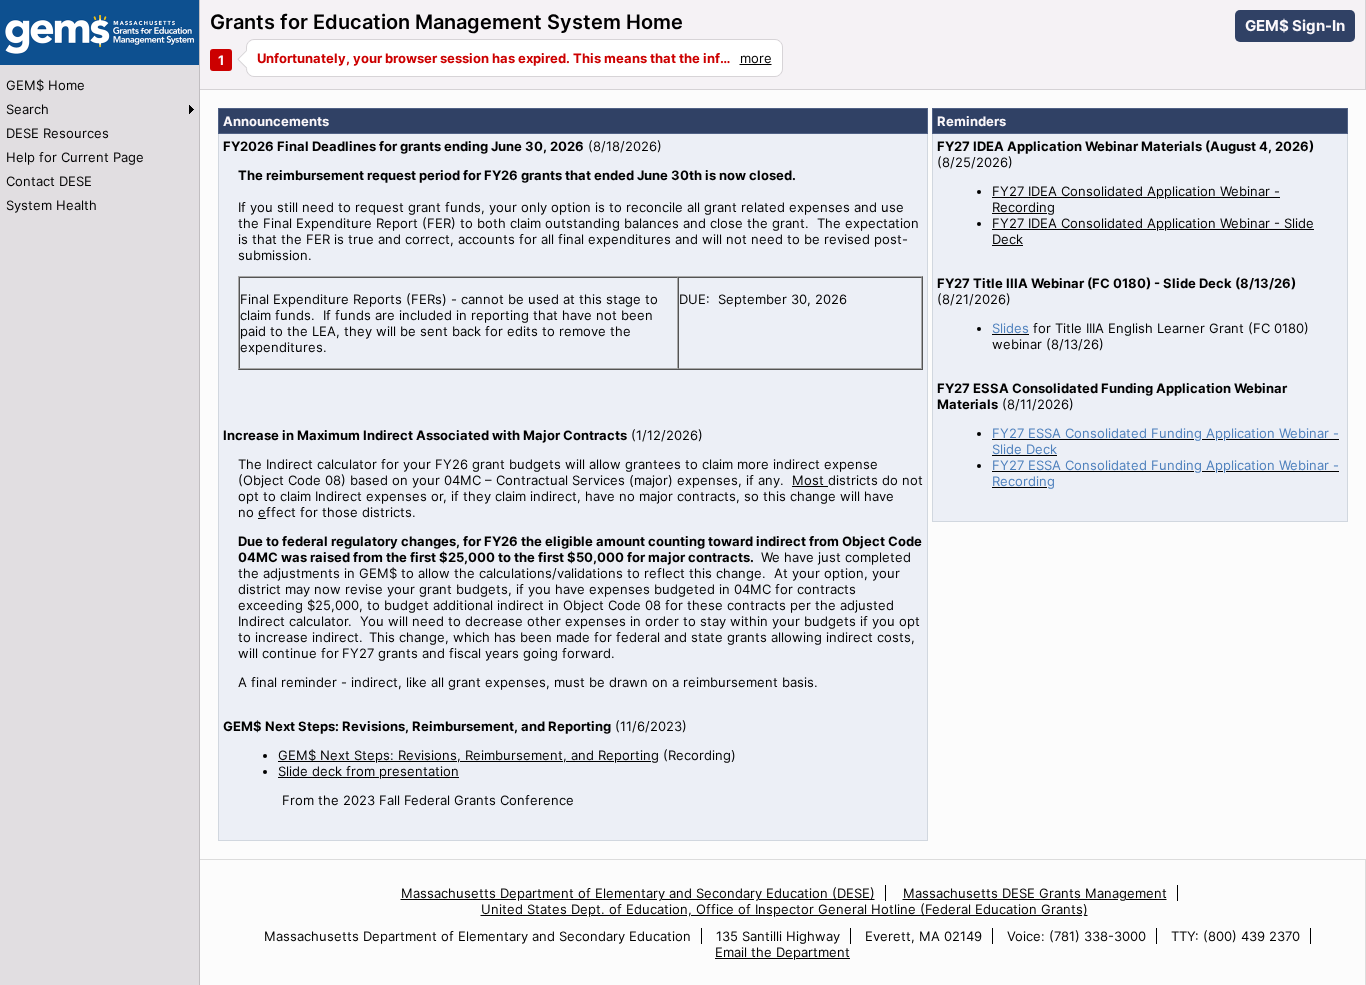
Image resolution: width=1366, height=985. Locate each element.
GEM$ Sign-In (1295, 25)
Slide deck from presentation (368, 771)
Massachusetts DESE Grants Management (1035, 893)
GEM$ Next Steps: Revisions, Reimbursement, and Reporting (468, 755)
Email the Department (782, 952)
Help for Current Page (75, 157)
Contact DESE (49, 181)
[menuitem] (99, 85)
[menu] (99, 145)
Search (27, 109)
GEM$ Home (45, 85)
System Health (51, 205)
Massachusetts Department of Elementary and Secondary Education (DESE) (638, 893)
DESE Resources (57, 133)
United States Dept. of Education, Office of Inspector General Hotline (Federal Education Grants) (784, 909)
